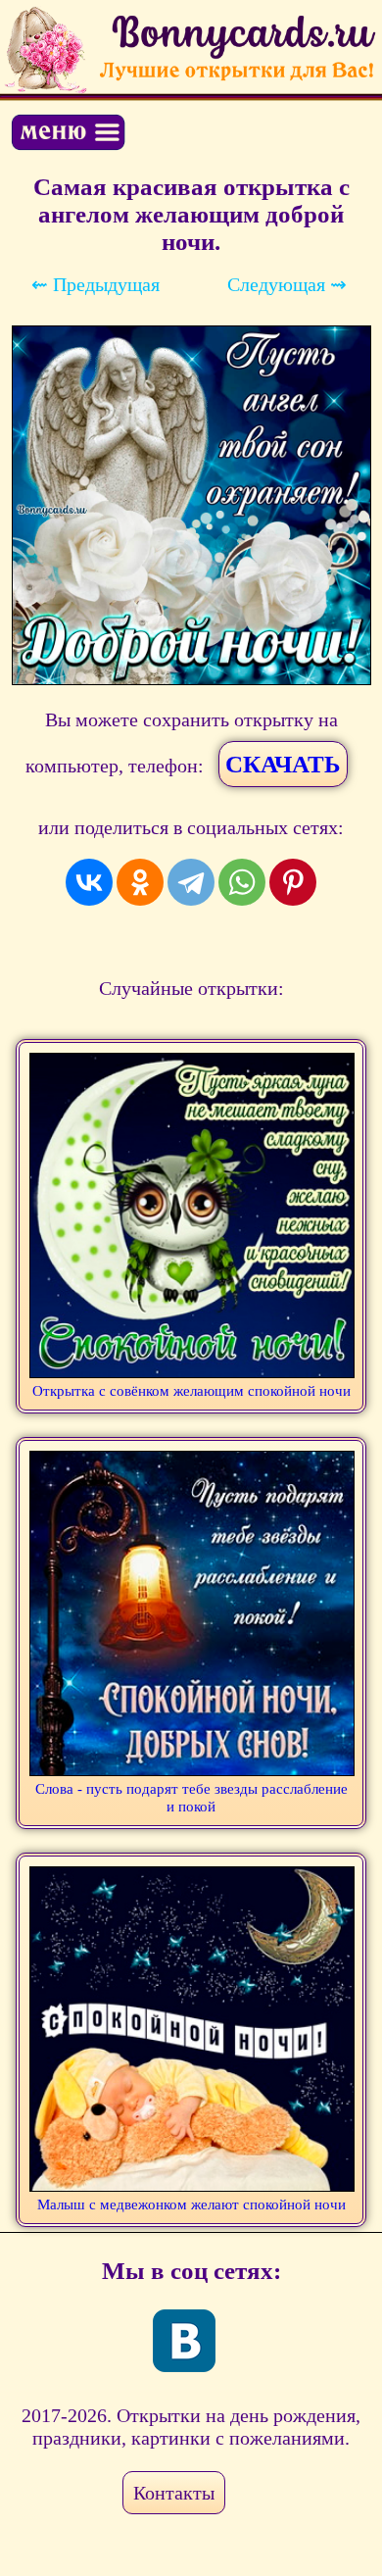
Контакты (174, 2493)
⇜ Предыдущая (95, 284)
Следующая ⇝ (287, 284)
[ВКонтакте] (89, 882)
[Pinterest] (293, 882)
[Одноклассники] (140, 882)
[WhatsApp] (242, 882)
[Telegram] (191, 882)
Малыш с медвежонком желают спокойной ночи (191, 2204)
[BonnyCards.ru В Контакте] (184, 2341)
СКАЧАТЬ (283, 764)
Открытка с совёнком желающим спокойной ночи (191, 1391)
